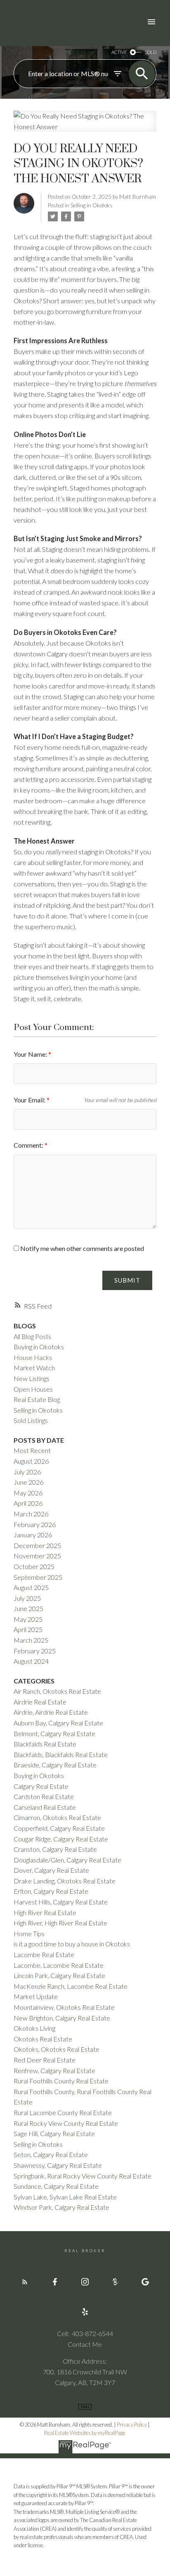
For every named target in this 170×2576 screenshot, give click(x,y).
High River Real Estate (45, 1912)
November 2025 (37, 1556)
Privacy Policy (132, 2425)
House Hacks (33, 1357)
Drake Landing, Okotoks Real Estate (65, 1881)
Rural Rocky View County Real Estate (66, 2123)
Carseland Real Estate (45, 1807)
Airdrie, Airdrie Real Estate (51, 1712)
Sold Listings (31, 1420)
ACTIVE (119, 52)
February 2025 (35, 1651)
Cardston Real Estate (44, 1796)
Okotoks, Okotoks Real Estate (57, 2049)
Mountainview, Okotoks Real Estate (64, 2007)
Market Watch (34, 1368)
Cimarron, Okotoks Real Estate (57, 1817)
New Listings (32, 1378)
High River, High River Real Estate (60, 1923)
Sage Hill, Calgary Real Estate (54, 2133)
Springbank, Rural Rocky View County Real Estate (83, 2176)
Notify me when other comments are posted (81, 1248)
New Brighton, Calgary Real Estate (62, 2018)
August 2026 (31, 1461)
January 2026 (33, 1535)
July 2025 (27, 1598)
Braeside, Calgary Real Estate (55, 1765)
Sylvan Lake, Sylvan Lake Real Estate (65, 2197)
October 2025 (34, 1566)
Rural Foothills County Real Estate (61, 2081)
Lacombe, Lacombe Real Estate (59, 1965)
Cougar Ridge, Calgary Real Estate (61, 1839)
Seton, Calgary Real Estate (51, 2154)
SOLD (151, 52)
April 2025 (28, 1629)
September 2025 (38, 1577)
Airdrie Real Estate (40, 1702)
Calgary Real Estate (41, 1786)
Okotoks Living (34, 2028)
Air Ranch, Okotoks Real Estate (57, 1691)
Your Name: (31, 1054)
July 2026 (27, 1472)
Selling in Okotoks (92, 205)
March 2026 (31, 1514)
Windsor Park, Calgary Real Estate (61, 2207)
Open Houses (33, 1389)
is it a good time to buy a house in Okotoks (72, 1944)
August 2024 (31, 1661)
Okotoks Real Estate (43, 2039)
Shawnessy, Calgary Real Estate (58, 2165)
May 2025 (28, 1619)
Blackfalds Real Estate (45, 1744)
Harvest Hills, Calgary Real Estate (61, 1902)
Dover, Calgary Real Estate (51, 1870)
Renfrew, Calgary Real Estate (54, 2070)
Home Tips (29, 1933)
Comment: (29, 1145)
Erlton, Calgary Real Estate (51, 1891)
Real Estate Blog (37, 1399)
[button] (25, 2282)
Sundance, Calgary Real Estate (56, 2186)
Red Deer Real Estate (45, 2060)
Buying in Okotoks (39, 1347)
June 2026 (28, 1482)
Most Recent (32, 1450)
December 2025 (37, 1545)
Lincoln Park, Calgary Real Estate (59, 1975)
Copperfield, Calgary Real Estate (59, 1828)
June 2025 (28, 1608)
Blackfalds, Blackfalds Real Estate (61, 1754)
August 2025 (31, 1587)
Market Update (36, 1996)
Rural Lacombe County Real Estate (63, 2112)
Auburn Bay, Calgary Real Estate (58, 1723)
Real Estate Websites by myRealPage (85, 2433)
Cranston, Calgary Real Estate (55, 1849)
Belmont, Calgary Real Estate (54, 1733)
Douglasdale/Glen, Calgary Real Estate (67, 1860)
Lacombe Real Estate (44, 1954)
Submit (127, 1280)
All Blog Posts (32, 1336)
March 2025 (31, 1640)
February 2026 (35, 1524)
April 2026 (28, 1503)
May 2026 (28, 1493)
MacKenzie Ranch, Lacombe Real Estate (71, 1986)
